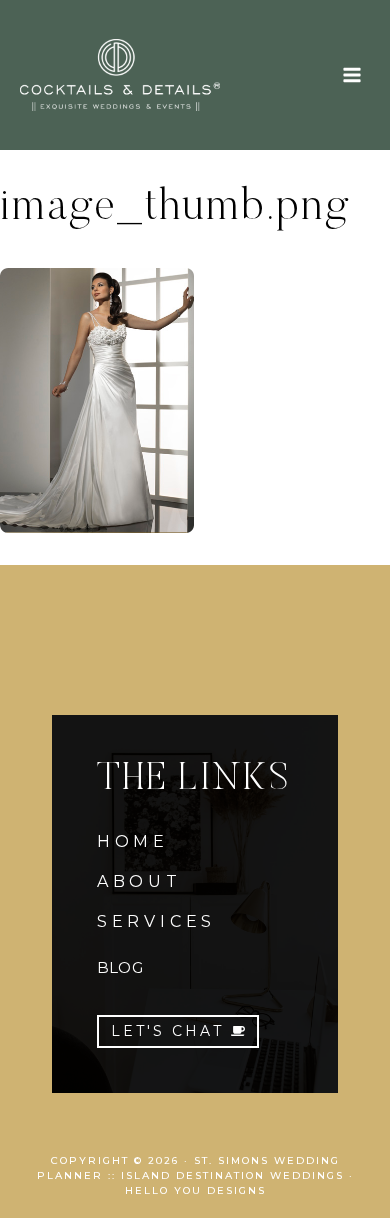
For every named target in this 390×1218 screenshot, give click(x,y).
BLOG (120, 967)
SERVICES (156, 921)
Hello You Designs (195, 1190)
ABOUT (139, 881)
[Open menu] (351, 74)
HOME (133, 841)
